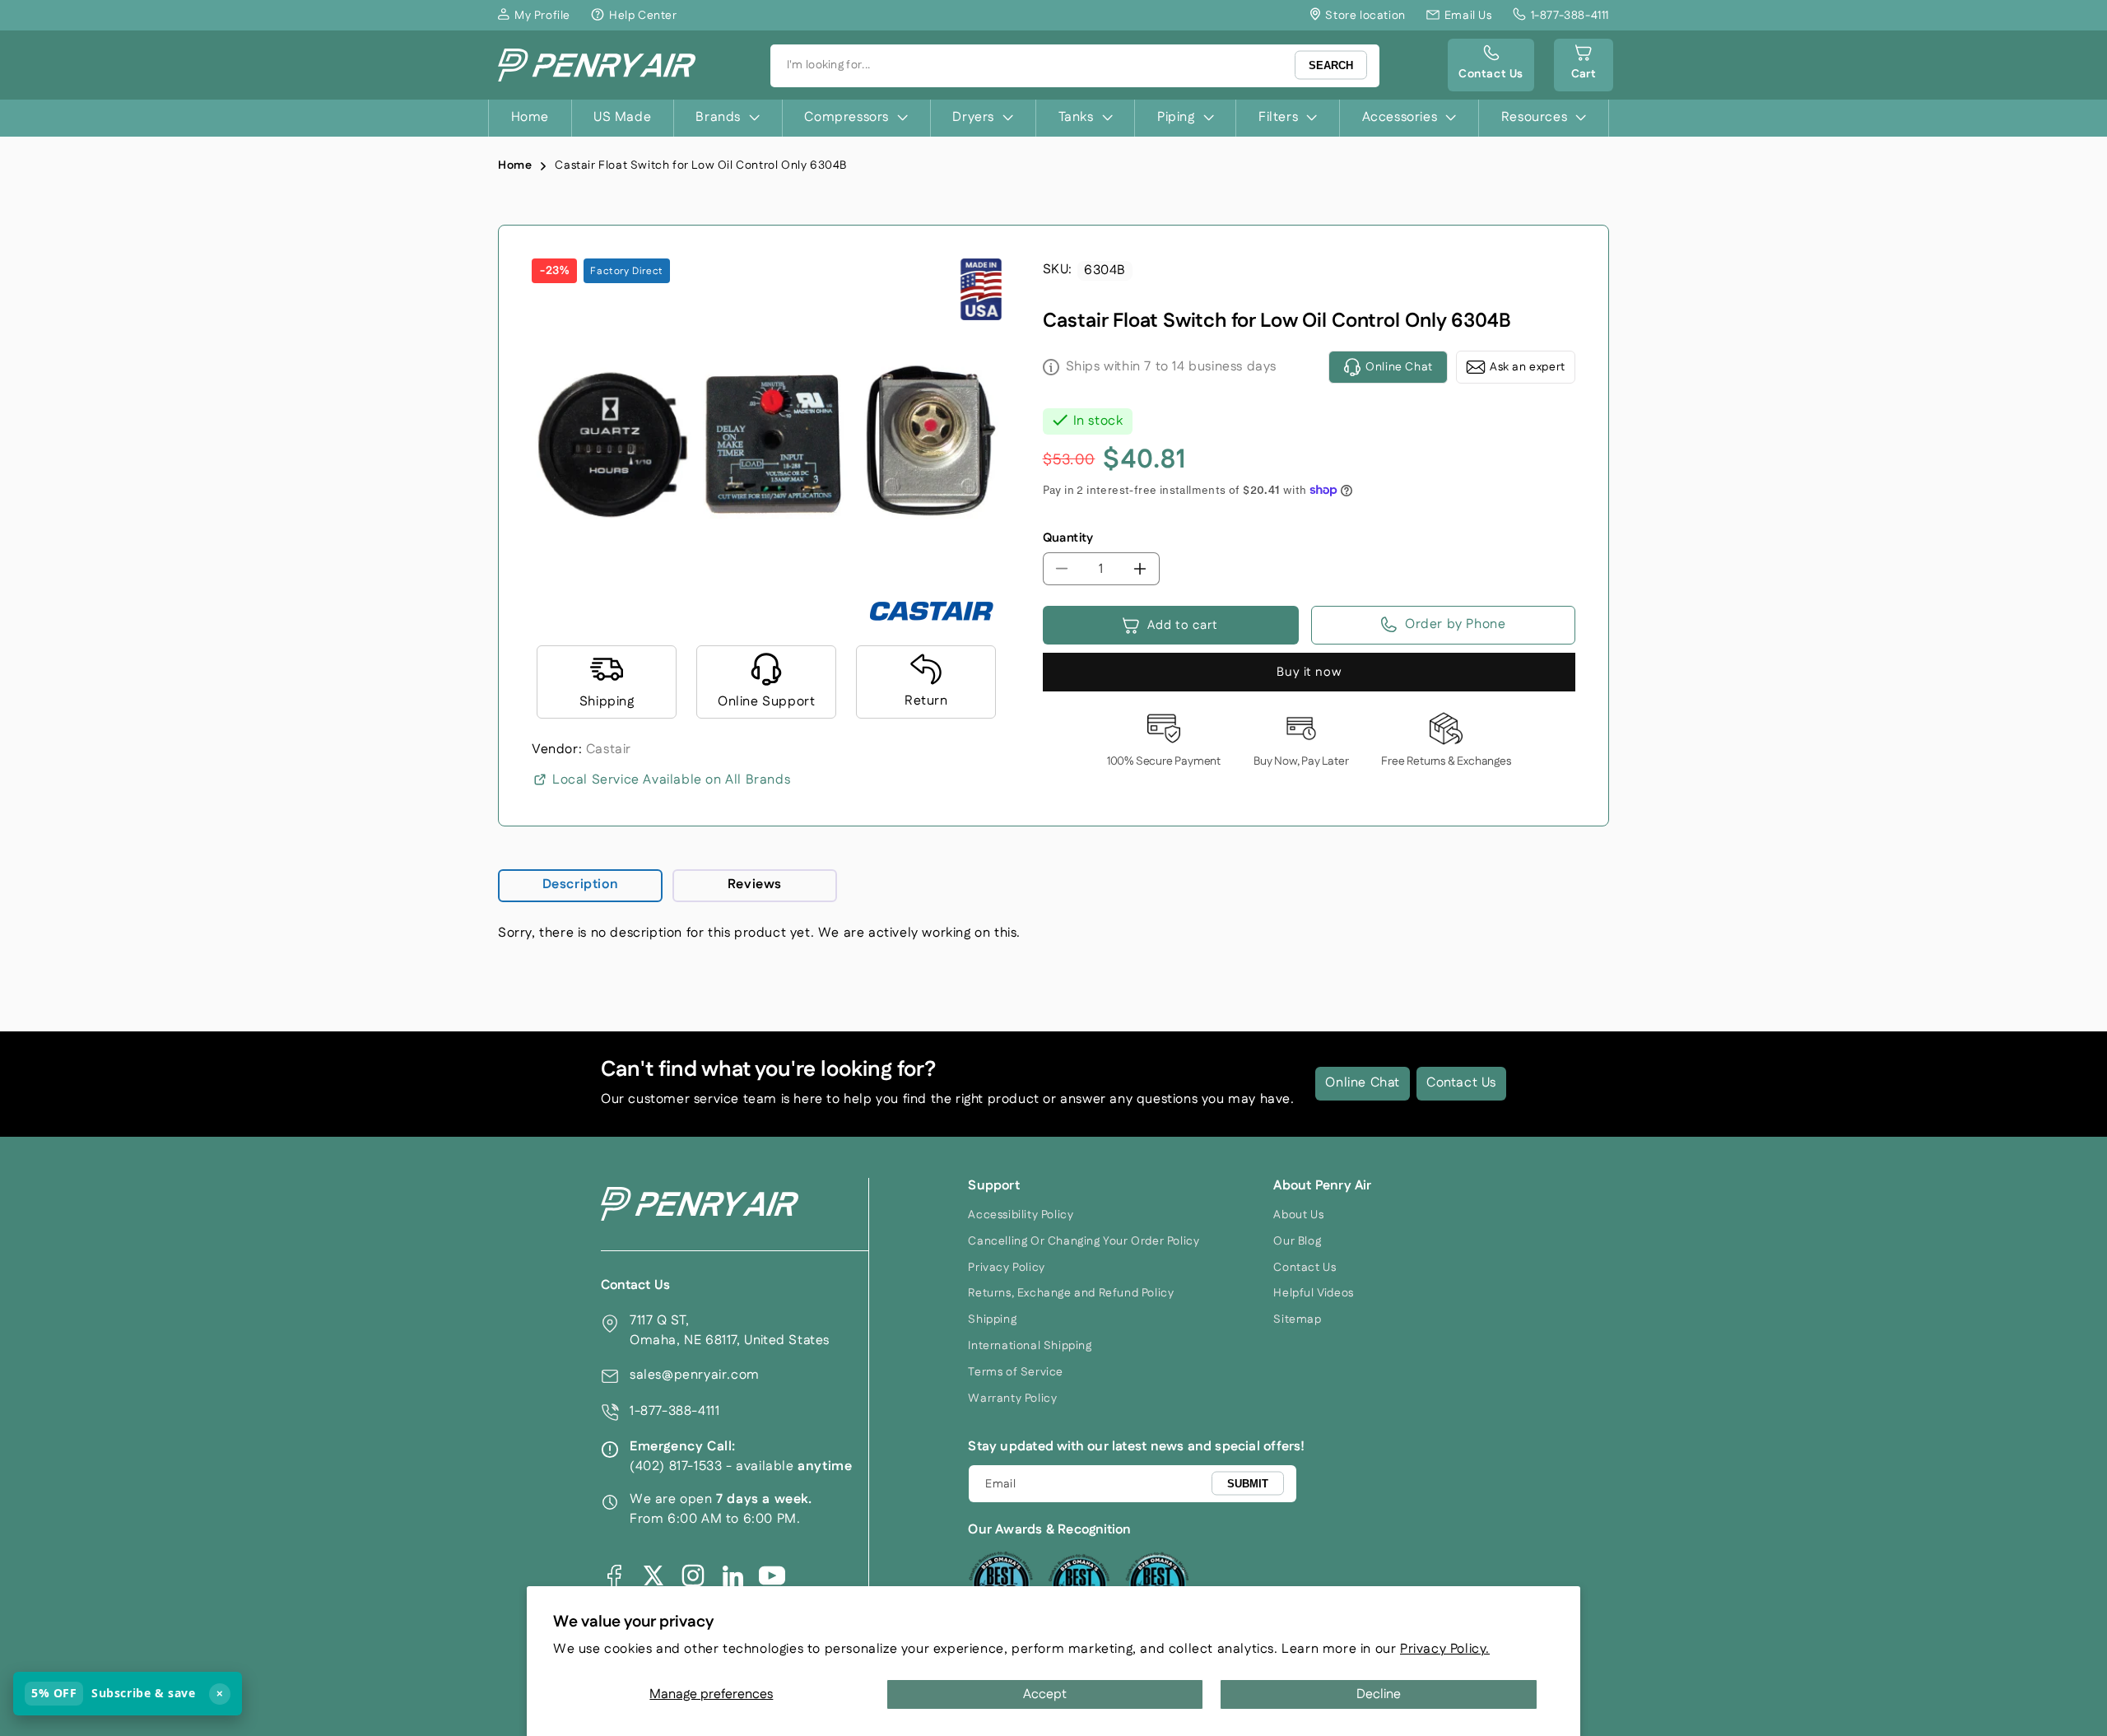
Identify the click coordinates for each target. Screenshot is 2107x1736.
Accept (1045, 1694)
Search (1331, 65)
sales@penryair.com (695, 1375)
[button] (1584, 65)
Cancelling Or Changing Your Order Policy (1084, 1241)
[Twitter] (653, 1575)
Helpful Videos (1313, 1293)
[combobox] (1075, 66)
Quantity (1068, 538)
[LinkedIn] (733, 1575)
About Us (1298, 1215)
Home (515, 165)
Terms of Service (1016, 1372)
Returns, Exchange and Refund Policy (1071, 1293)
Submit (1248, 1483)
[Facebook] (614, 1575)
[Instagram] (693, 1575)
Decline (1379, 1694)
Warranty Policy (1012, 1399)
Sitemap (1297, 1319)
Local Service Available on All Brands (671, 780)
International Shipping (1030, 1346)
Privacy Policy (1006, 1268)
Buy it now (1309, 672)
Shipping (992, 1319)
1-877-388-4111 (674, 1411)
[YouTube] (772, 1575)
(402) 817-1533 (676, 1466)
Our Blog (1297, 1241)
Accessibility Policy (1021, 1215)
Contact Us (1461, 1083)
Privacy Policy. (1445, 1649)
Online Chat (1363, 1083)
